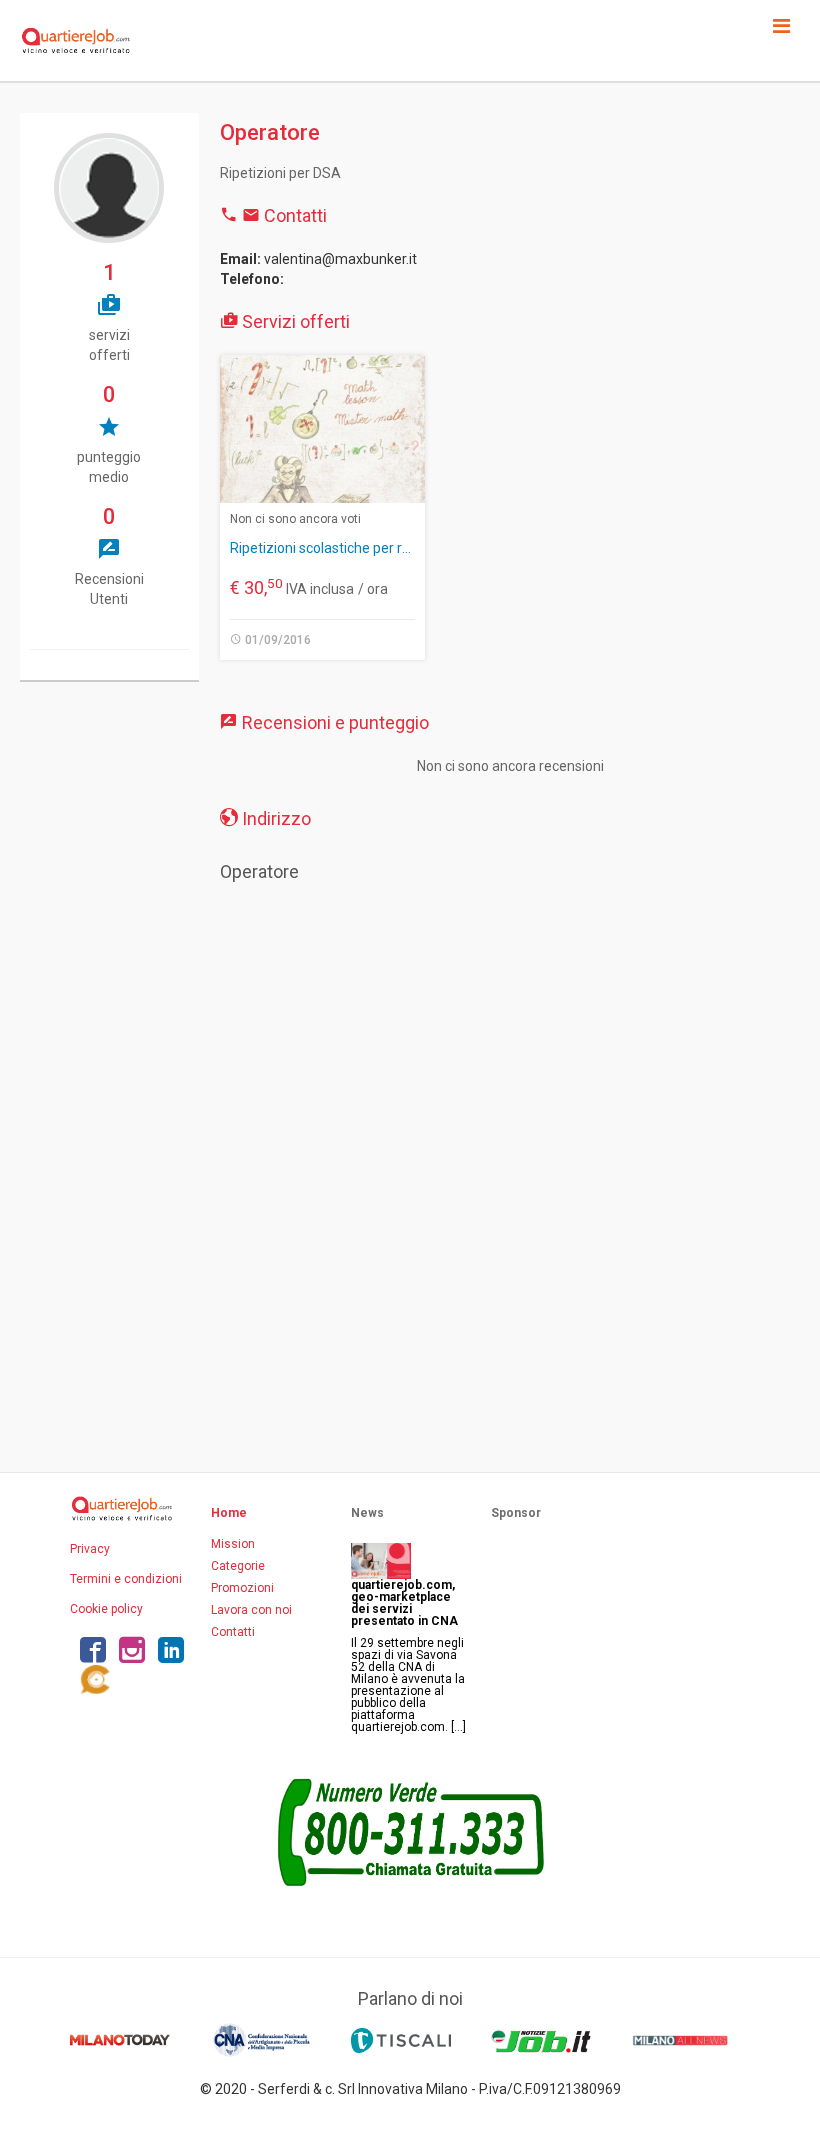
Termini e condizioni (126, 1579)
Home (229, 1513)
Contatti (233, 1632)
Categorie (238, 1566)
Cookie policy (106, 1609)
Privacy (90, 1549)
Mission (233, 1544)
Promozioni (242, 1588)
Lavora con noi (251, 1610)
